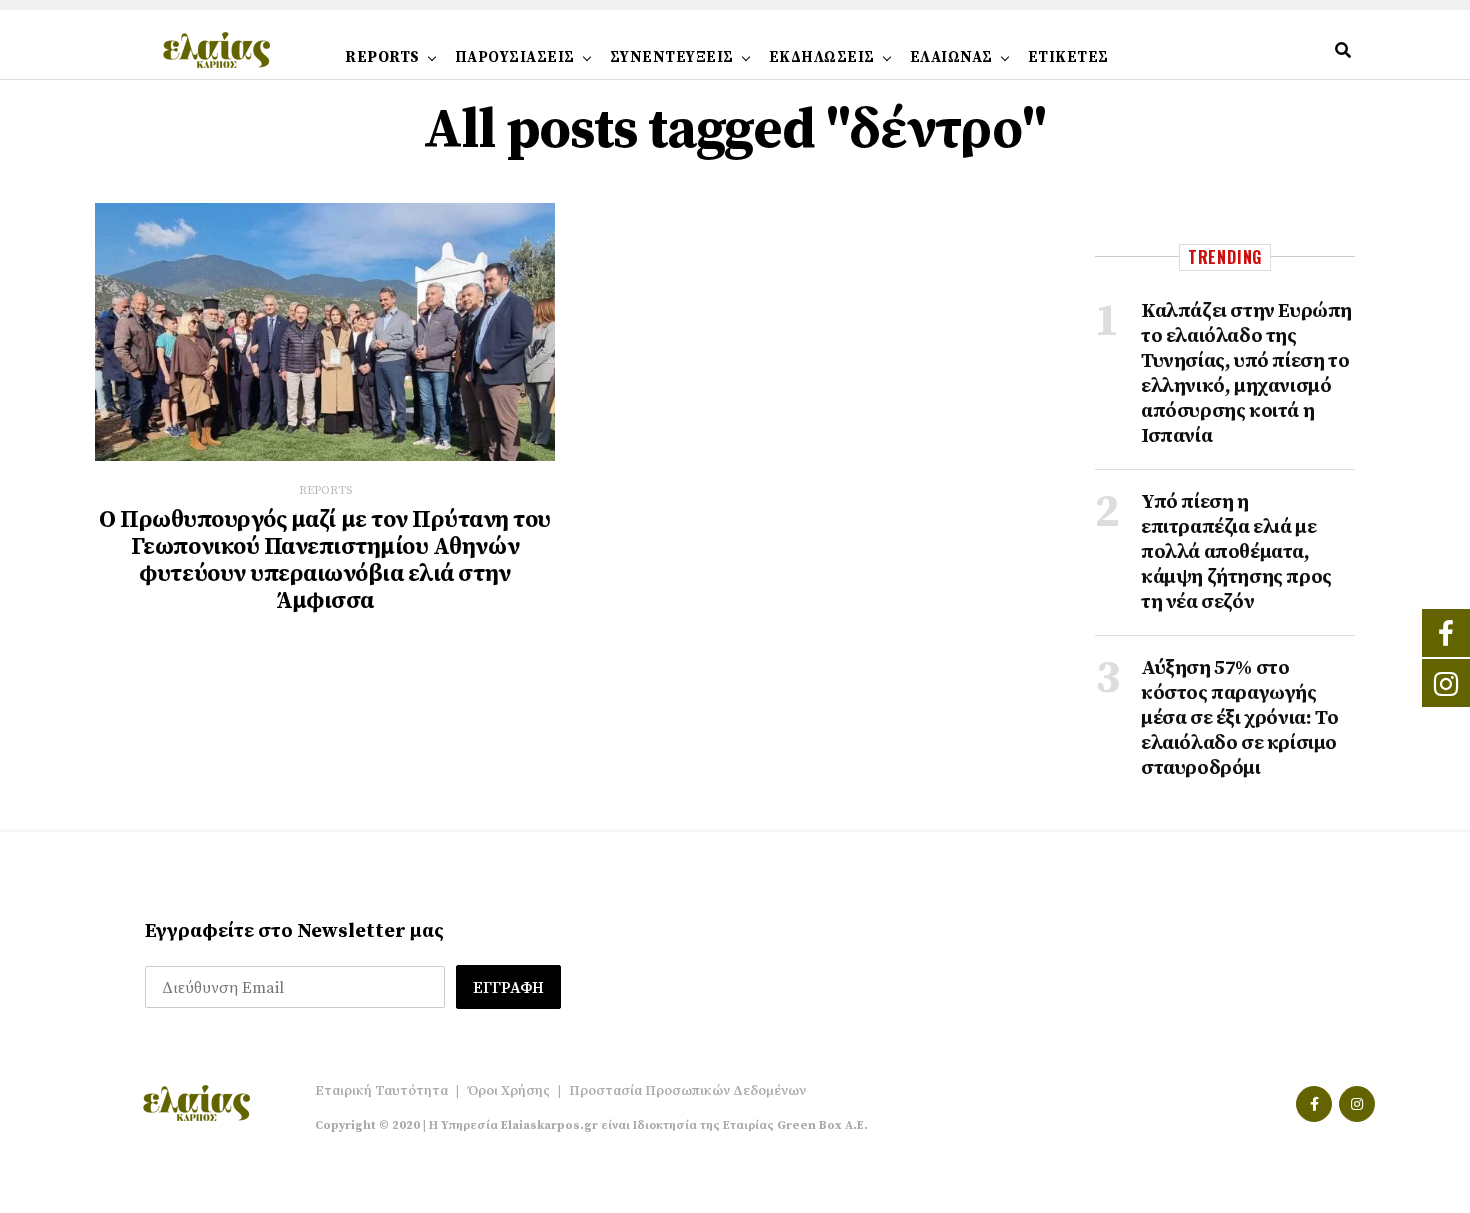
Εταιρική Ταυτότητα (381, 1091)
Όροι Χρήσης (508, 1091)
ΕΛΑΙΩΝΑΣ (951, 57)
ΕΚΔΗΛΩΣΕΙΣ (822, 57)
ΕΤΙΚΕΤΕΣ (1068, 57)
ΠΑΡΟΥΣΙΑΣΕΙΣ (515, 57)
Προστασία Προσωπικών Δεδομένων (687, 1091)
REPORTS (382, 57)
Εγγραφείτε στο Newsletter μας (294, 931)
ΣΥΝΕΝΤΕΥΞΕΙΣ (672, 57)
